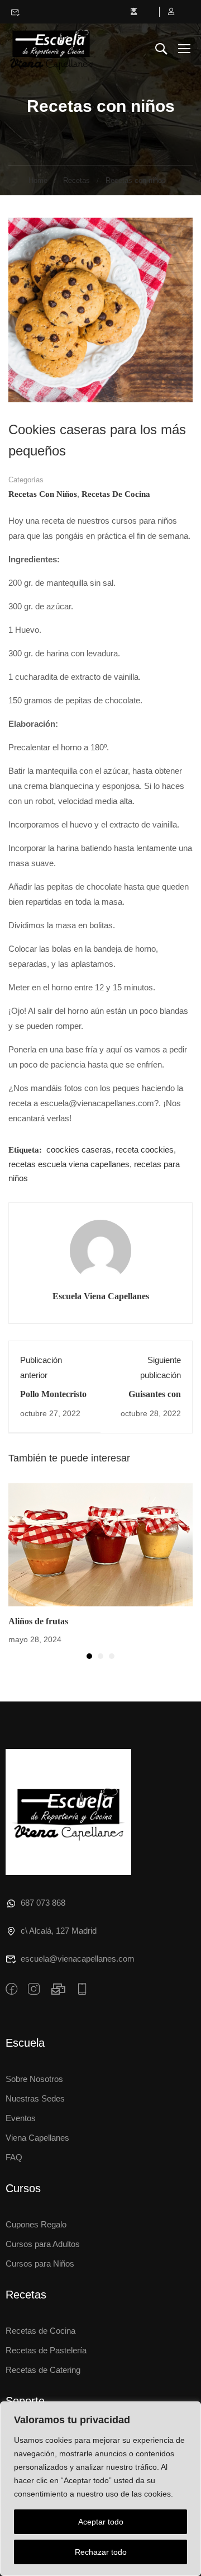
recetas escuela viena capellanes (69, 1164)
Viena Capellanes (37, 2138)
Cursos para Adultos (43, 2244)
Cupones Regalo (36, 2224)
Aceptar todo (101, 2522)
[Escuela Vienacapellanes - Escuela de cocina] (51, 48)
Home (38, 180)
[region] (100, 2489)
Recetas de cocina (116, 494)
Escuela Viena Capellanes (101, 1296)
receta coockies (145, 1150)
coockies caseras (79, 1150)
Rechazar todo (101, 2552)
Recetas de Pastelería (46, 2350)
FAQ (14, 2157)
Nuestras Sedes (35, 2098)
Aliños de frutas (38, 1621)
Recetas (76, 180)
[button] (89, 1656)
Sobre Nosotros (34, 2079)
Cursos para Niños (40, 2264)
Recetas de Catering (43, 2370)
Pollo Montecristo (53, 1394)
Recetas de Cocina (40, 2331)
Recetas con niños (136, 180)
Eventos (21, 2118)
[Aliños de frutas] (100, 1544)
